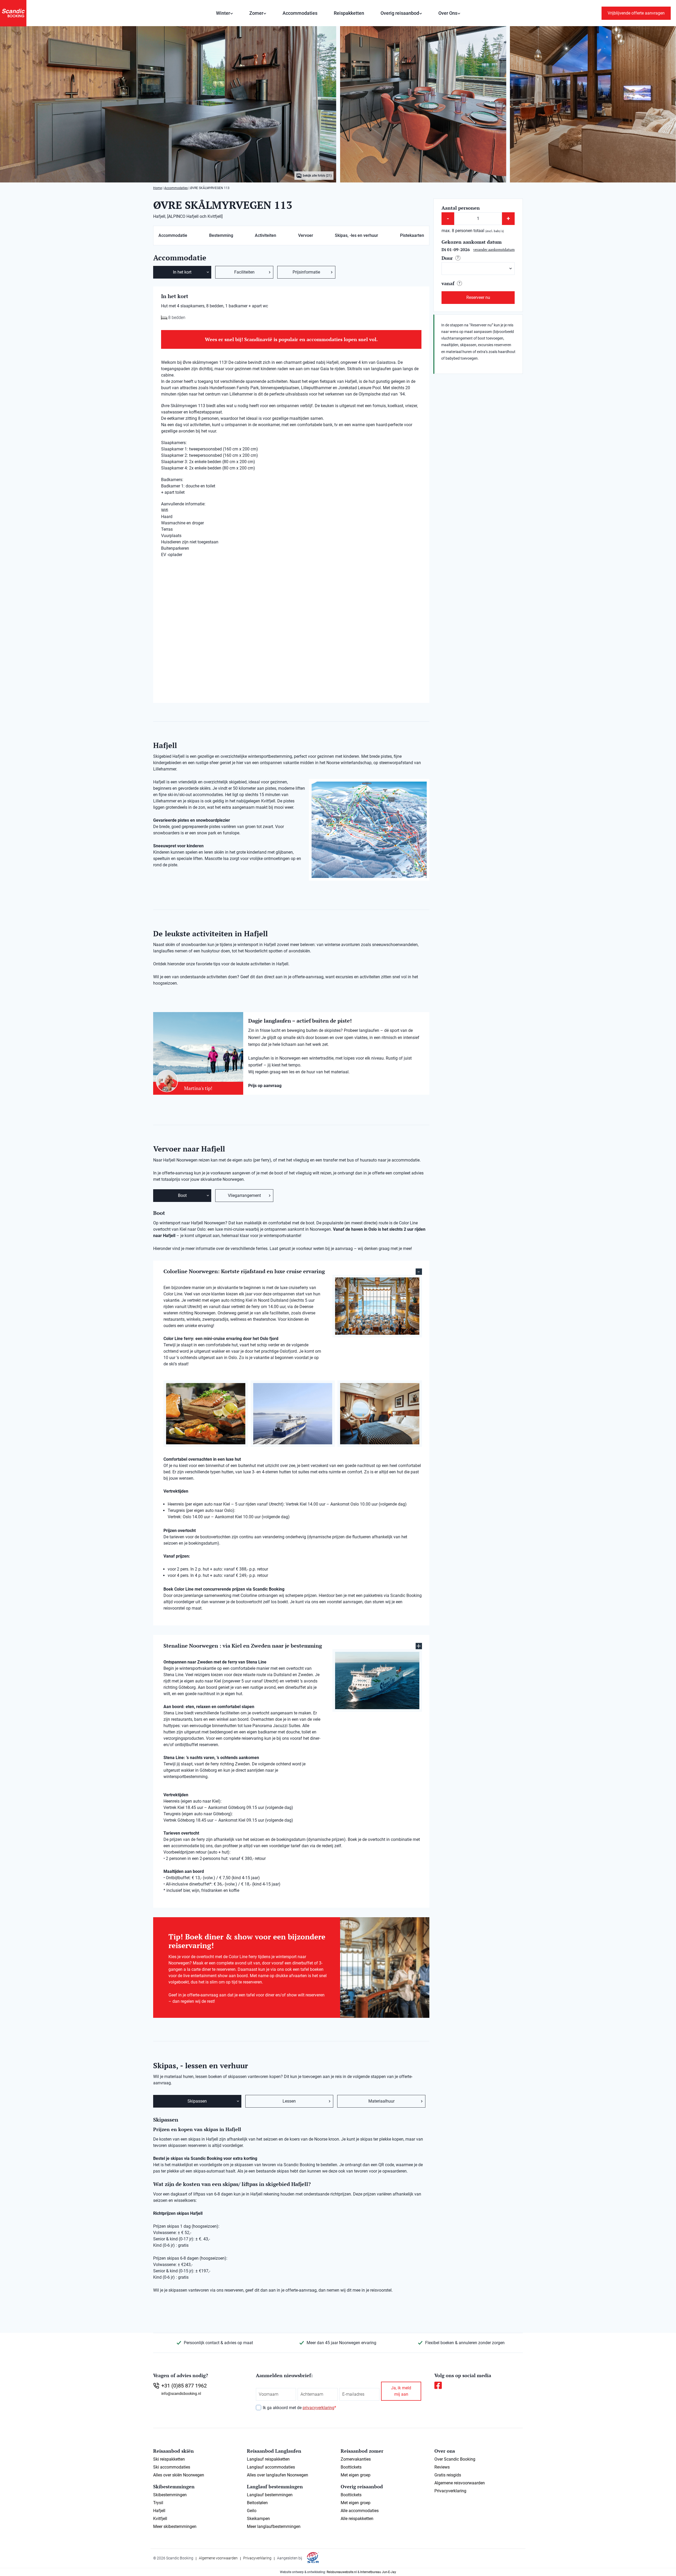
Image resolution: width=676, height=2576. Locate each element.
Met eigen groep (356, 2475)
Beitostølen (257, 2503)
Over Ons (448, 13)
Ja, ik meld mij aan (401, 2391)
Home (158, 188)
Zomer (256, 13)
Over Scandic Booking (455, 2459)
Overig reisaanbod (400, 13)
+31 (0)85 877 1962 (184, 2386)
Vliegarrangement (244, 1195)
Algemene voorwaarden (218, 2558)
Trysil (158, 2503)
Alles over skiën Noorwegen (179, 2475)
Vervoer (306, 235)
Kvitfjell (160, 2519)
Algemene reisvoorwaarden (460, 2483)
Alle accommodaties (360, 2511)
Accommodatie (173, 235)
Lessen (289, 2101)
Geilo (252, 2511)
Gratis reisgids (448, 2475)
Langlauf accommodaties (271, 2467)
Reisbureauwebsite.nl (342, 2572)
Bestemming (221, 235)
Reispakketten (349, 13)
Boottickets (351, 2467)
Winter (223, 13)
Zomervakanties (356, 2459)
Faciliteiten (244, 272)
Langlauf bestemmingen (270, 2495)
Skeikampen (258, 2519)
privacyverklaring (318, 2408)
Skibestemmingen (170, 2495)
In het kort (182, 272)
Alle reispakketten (357, 2519)
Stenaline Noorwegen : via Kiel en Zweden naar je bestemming (243, 1646)
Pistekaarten (412, 235)
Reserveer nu (478, 297)
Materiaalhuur (381, 2101)
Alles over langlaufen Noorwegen (278, 2475)
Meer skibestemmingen (175, 2526)
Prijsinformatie (306, 272)
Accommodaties (300, 13)
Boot (182, 1195)
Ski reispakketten (169, 2459)
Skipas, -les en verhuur (356, 235)
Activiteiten (266, 235)
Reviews (442, 2467)
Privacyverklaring (450, 2491)
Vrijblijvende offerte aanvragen (636, 13)
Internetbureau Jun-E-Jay (378, 2572)
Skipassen (197, 2101)
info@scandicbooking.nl (181, 2394)
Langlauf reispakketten (268, 2459)
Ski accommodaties (172, 2467)
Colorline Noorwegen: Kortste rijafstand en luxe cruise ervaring (244, 1271)
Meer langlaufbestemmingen (274, 2526)
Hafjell (159, 2511)
